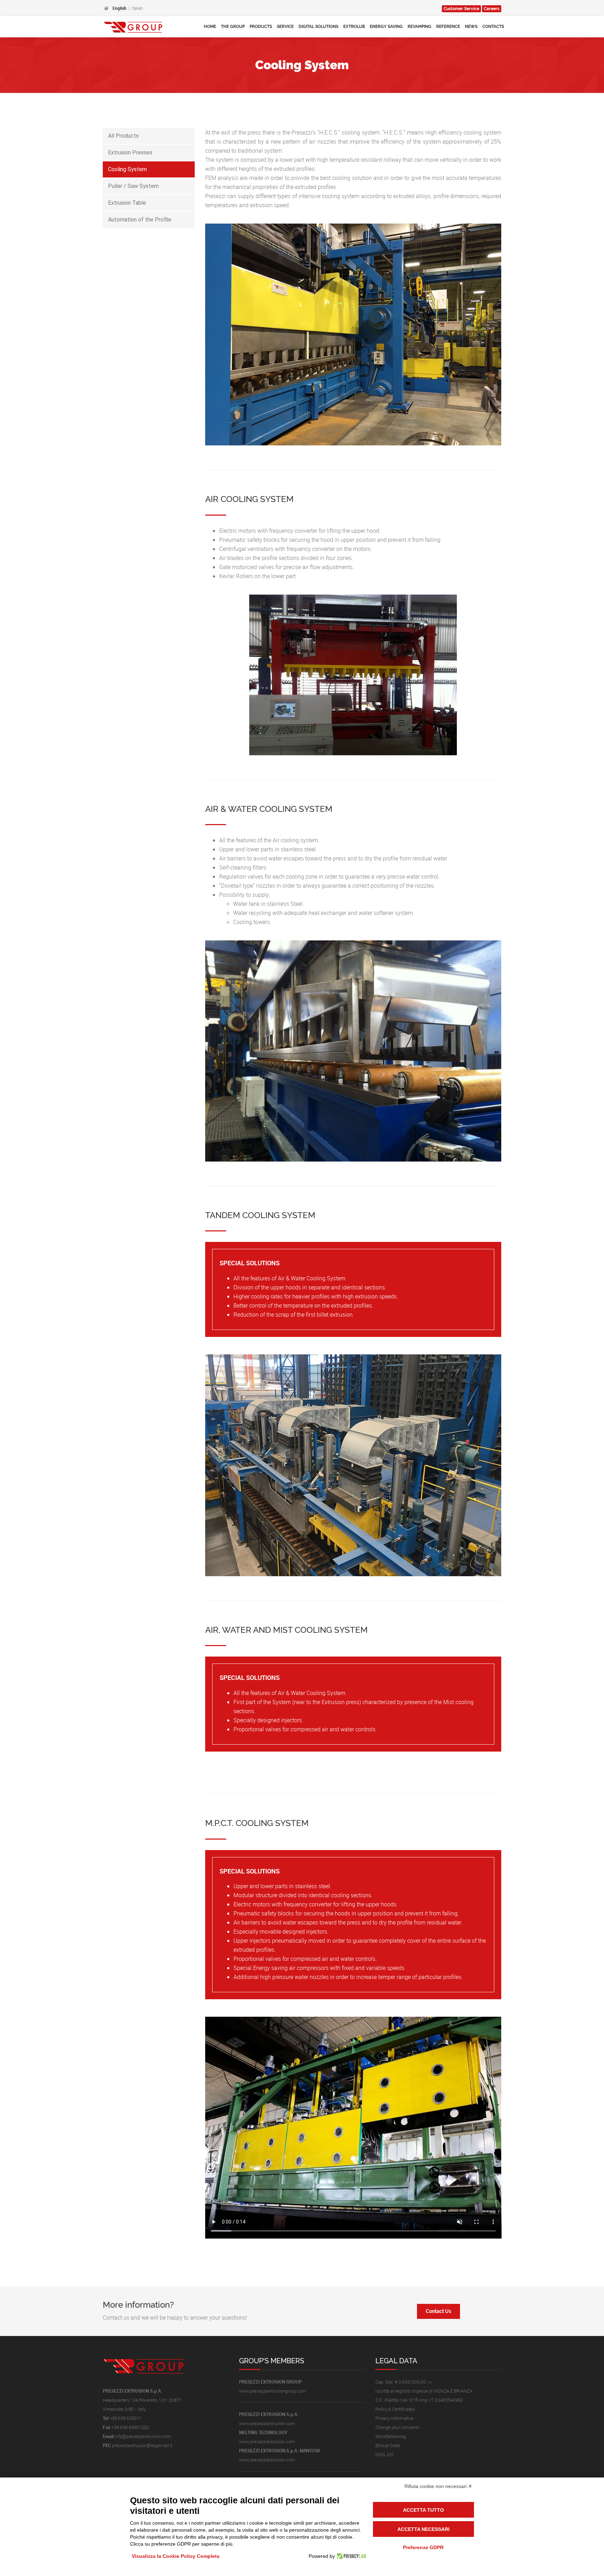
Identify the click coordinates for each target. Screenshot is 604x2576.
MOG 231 (385, 2454)
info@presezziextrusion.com (143, 2436)
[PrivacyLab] (350, 2556)
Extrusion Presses (130, 152)
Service (285, 27)
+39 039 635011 (125, 2418)
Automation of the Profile (140, 220)
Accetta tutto (423, 2510)
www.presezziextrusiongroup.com (273, 2391)
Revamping (419, 27)
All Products (123, 136)
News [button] (471, 27)
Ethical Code (388, 2445)
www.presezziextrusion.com (267, 2423)
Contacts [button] (493, 27)
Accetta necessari (423, 2529)
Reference (448, 27)
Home (210, 27)
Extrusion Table (127, 203)
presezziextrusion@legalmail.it (142, 2445)
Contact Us (438, 2311)
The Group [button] (233, 27)
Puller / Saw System (133, 186)
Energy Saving (386, 27)
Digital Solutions (318, 27)
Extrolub (354, 27)
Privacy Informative (394, 2418)
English (120, 8)
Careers (492, 9)
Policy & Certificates (395, 2409)
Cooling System (127, 169)
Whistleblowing (391, 2436)
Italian (137, 8)
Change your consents (397, 2427)
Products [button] (261, 27)
